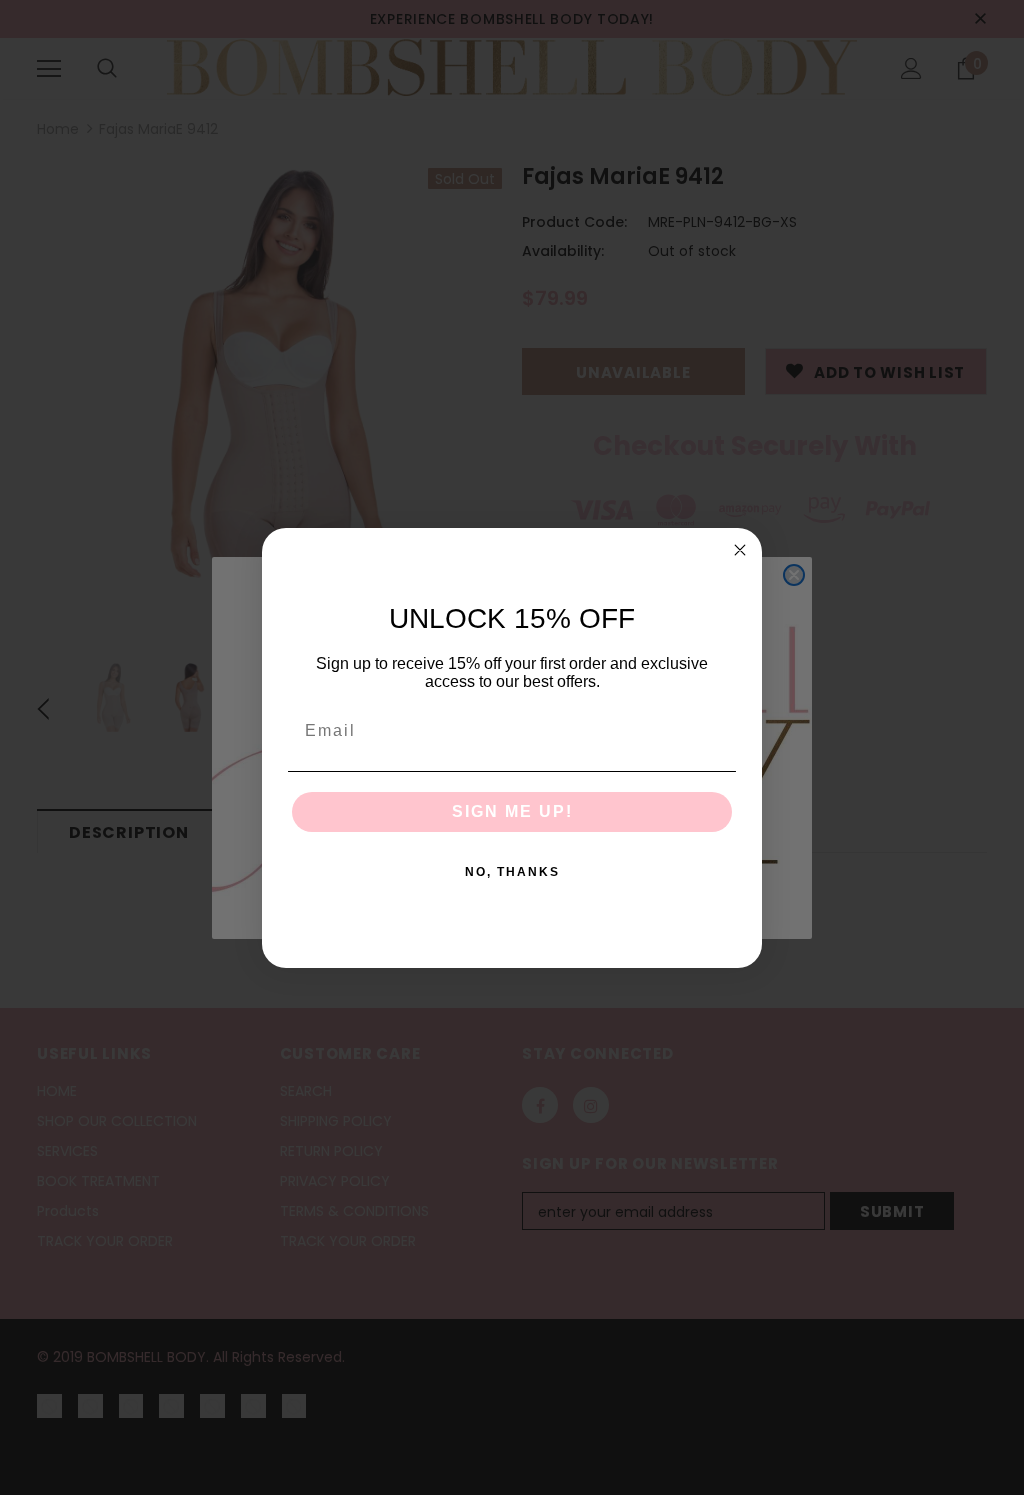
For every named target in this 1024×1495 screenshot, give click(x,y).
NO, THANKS (512, 872)
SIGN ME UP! (512, 811)
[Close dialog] (740, 550)
